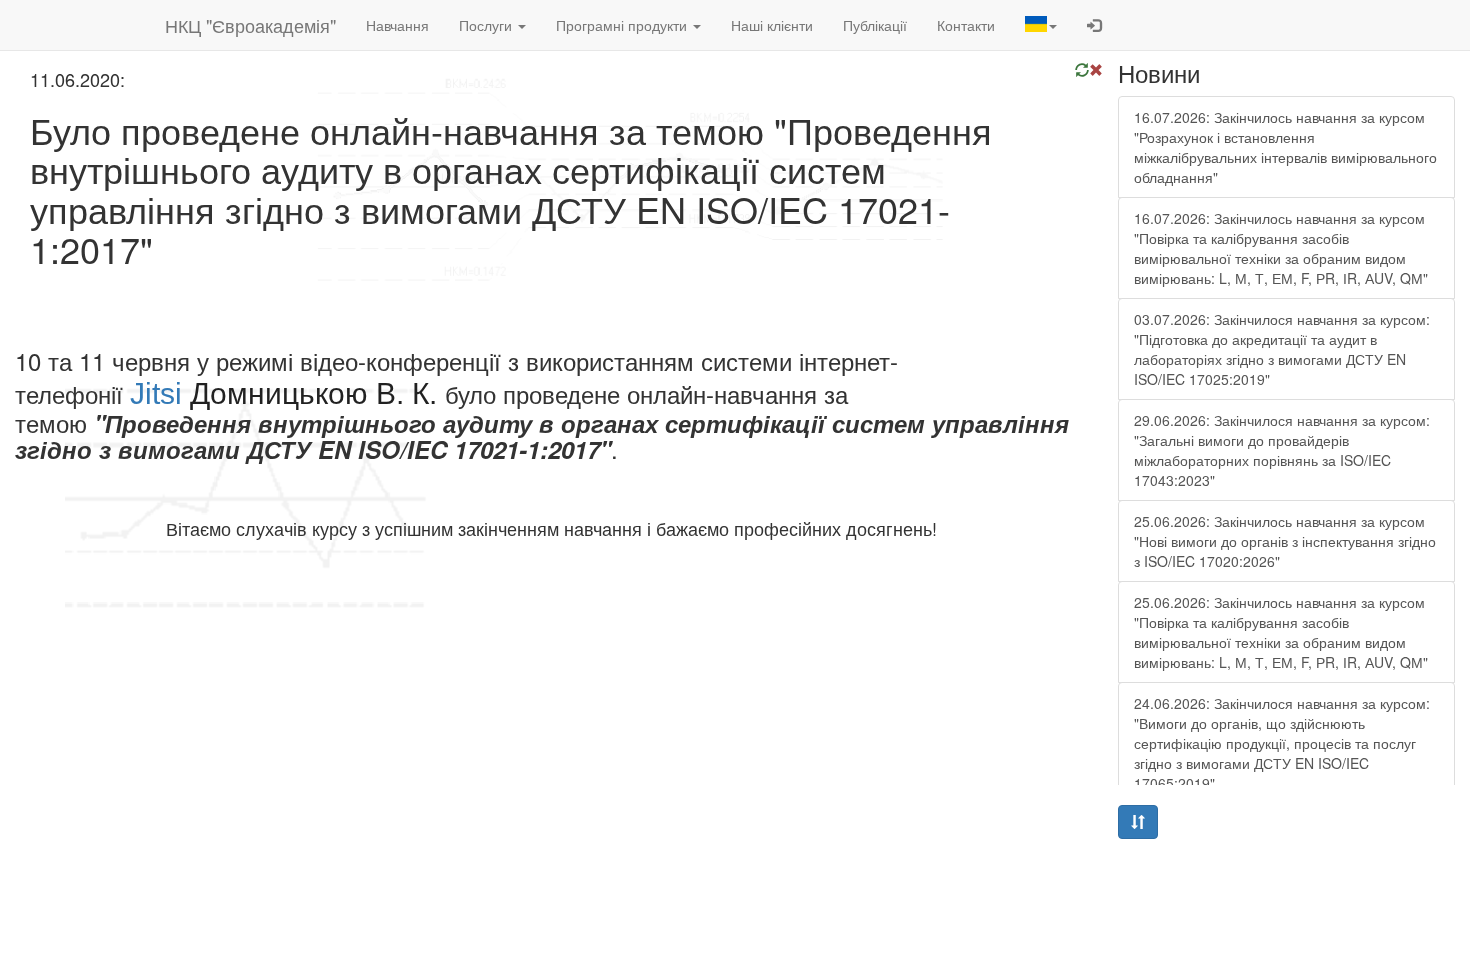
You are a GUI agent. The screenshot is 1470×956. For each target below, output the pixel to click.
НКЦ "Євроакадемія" (250, 25)
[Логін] (1094, 25)
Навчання (397, 25)
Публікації (875, 25)
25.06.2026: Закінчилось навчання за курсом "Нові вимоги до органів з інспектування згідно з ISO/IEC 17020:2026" (1285, 541)
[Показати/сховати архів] (1138, 822)
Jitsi (156, 393)
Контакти (966, 25)
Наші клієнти (772, 25)
